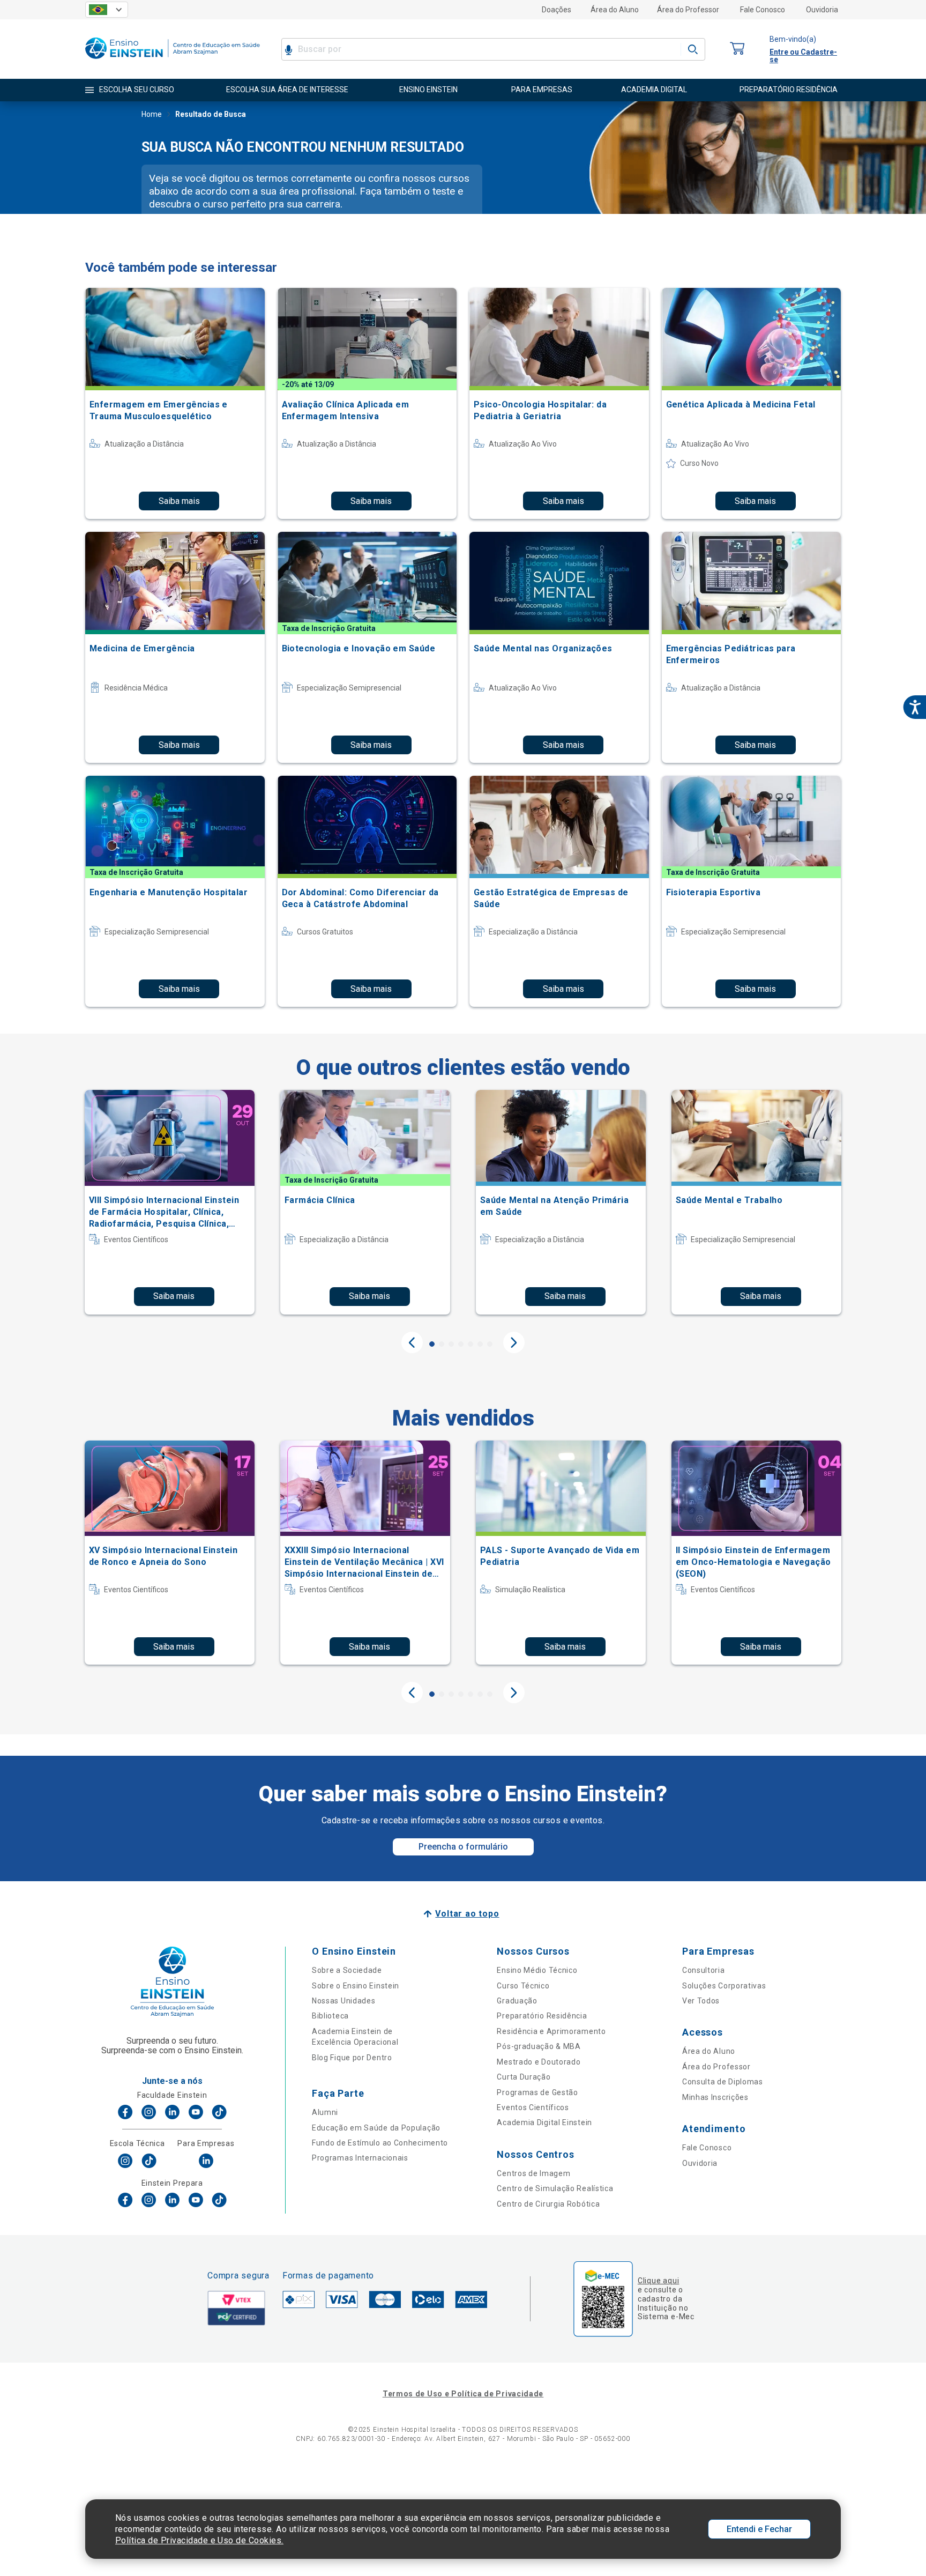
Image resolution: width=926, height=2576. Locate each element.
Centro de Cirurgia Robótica (548, 2204)
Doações (557, 10)
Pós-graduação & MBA (539, 2046)
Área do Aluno (615, 10)
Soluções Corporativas (724, 1986)
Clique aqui (658, 2281)
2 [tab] (442, 1344)
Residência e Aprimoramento (551, 2031)
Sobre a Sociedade (347, 1970)
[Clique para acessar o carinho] (737, 49)
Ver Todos (701, 2001)
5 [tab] (471, 1344)
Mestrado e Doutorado (539, 2062)
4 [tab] (461, 1344)
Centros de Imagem (533, 2173)
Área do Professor (688, 10)
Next (514, 1342)
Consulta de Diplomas (723, 2082)
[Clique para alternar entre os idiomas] (107, 10)
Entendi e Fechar (759, 2529)
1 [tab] (432, 1344)
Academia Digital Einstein (544, 2122)
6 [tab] (480, 1344)
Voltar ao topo (467, 1914)
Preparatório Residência (542, 2016)
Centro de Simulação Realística (555, 2188)
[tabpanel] (170, 1202)
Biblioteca (330, 2016)
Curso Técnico (523, 1986)
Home (152, 114)
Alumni (325, 2112)
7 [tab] (490, 1344)
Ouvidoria (822, 10)
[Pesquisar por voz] (289, 49)
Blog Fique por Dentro (352, 2058)
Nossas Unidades (344, 2001)
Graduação (517, 2001)
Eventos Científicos (533, 2107)
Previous (412, 1342)
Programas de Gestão (537, 2092)
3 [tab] (451, 1344)
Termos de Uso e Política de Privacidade (463, 2394)
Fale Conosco (763, 10)
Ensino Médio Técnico (537, 1970)
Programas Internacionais (360, 2158)
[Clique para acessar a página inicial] (173, 61)
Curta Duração (524, 2077)
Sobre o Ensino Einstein (356, 1986)
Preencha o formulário (463, 1847)
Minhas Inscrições (715, 2097)
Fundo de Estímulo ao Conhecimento (380, 2143)
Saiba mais (179, 501)
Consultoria (704, 1970)
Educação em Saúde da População (376, 2128)
